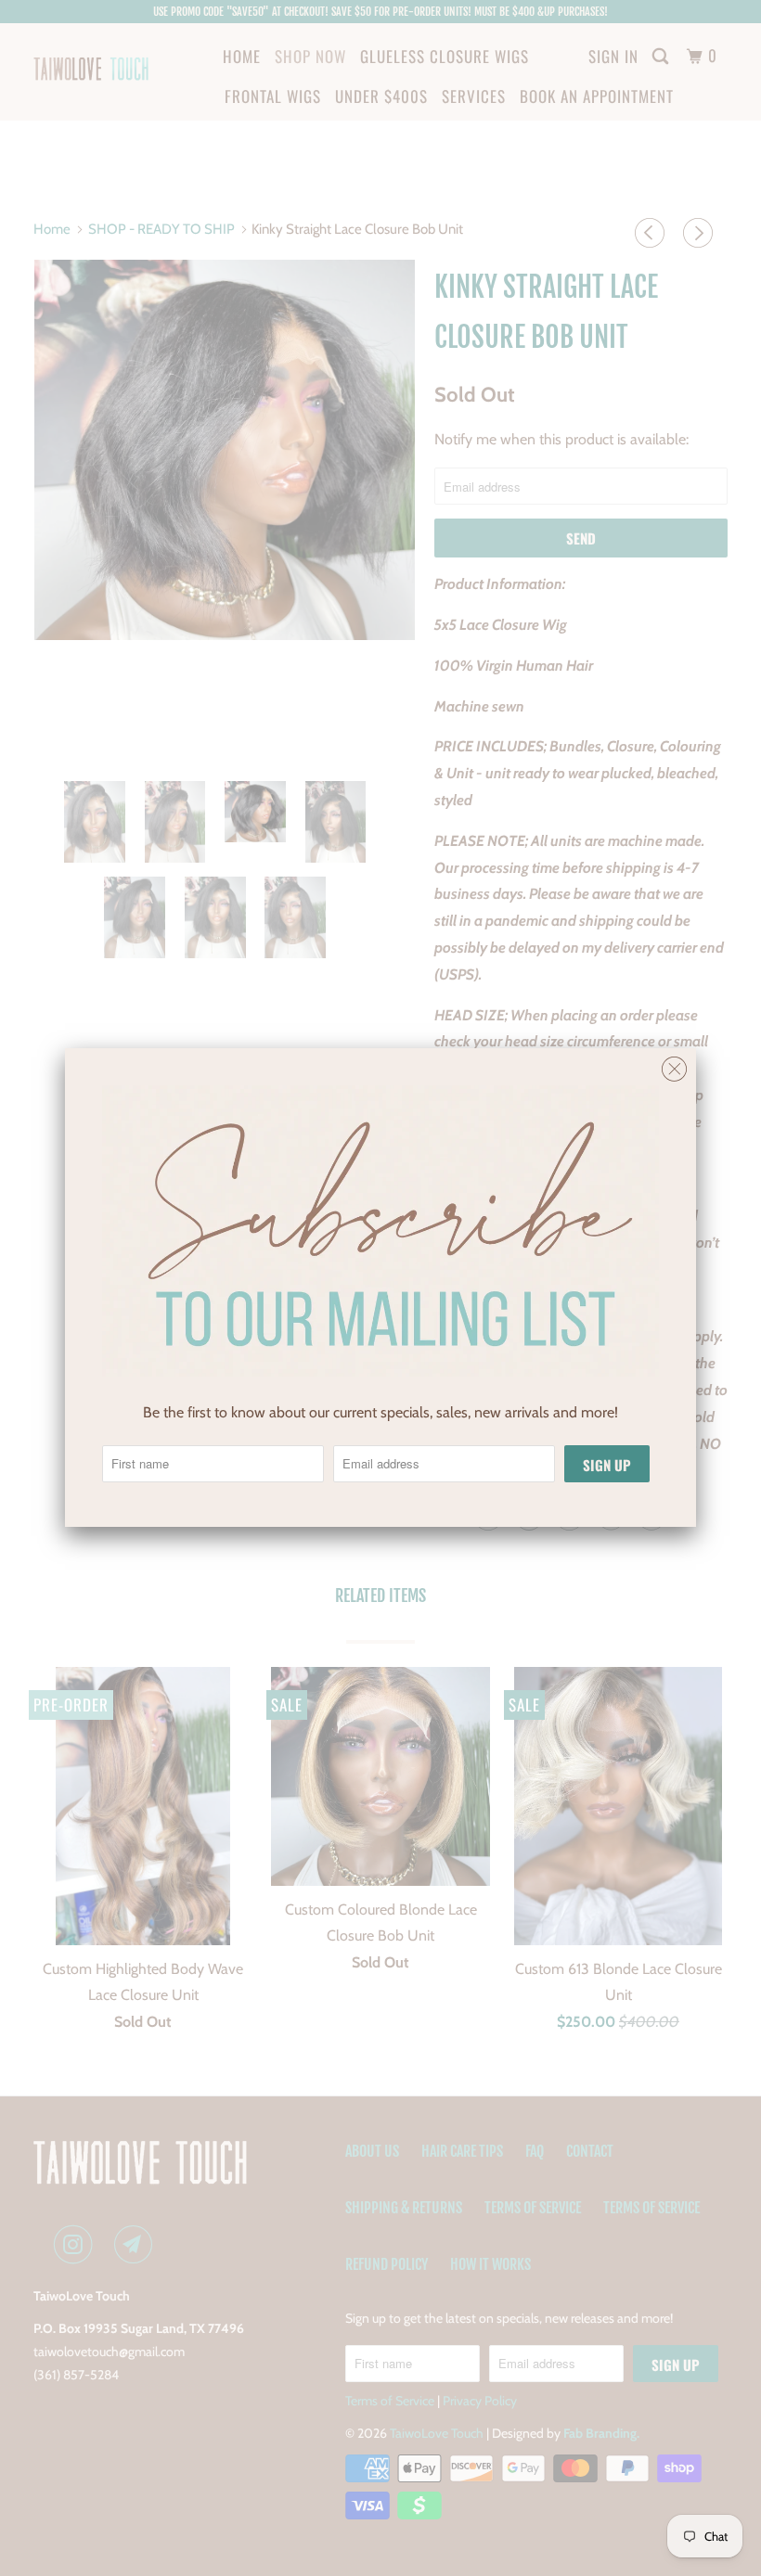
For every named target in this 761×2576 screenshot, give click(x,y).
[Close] (674, 1064)
